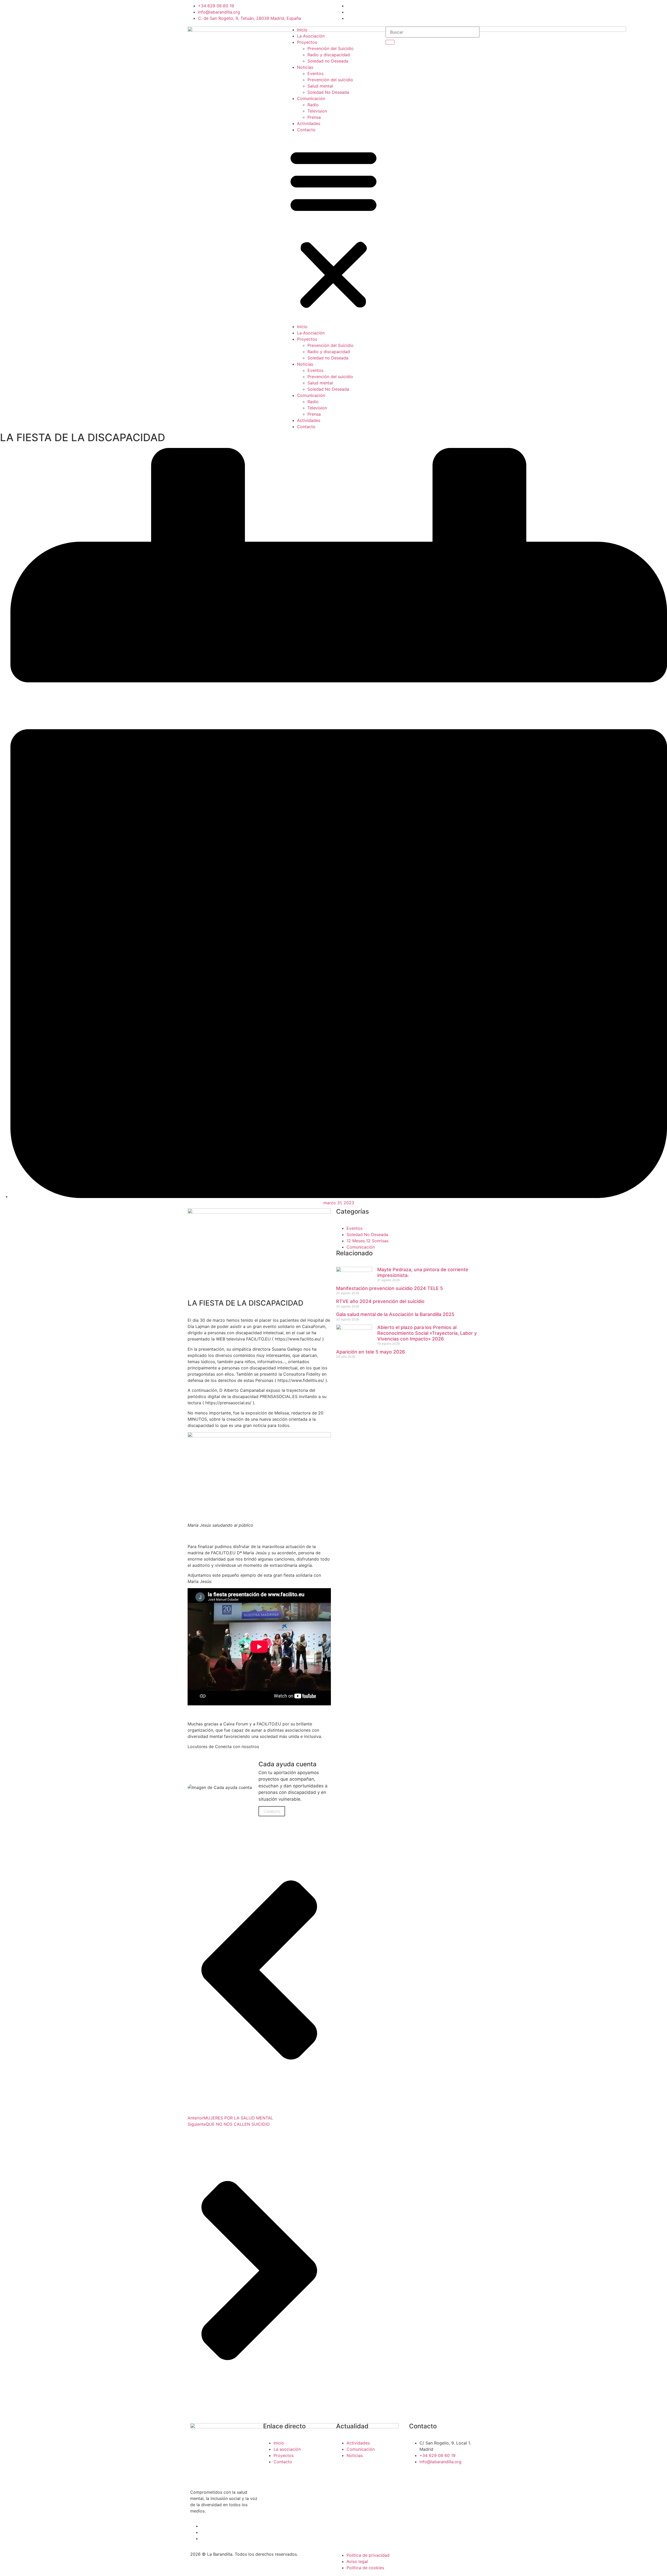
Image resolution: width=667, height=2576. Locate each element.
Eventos (315, 73)
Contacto (306, 130)
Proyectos (307, 42)
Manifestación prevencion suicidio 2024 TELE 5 (390, 1288)
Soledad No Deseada (328, 92)
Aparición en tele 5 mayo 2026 (371, 1352)
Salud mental (320, 86)
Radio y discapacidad (329, 55)
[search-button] (390, 42)
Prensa (314, 117)
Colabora (272, 1811)
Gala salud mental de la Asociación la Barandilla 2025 (395, 1314)
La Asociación (311, 36)
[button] (333, 228)
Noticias (305, 67)
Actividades (309, 123)
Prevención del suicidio (330, 80)
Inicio (302, 30)
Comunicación (311, 98)
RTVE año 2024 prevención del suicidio (380, 1301)
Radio (313, 105)
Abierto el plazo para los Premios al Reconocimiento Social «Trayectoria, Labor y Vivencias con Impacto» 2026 (427, 1333)
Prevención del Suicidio (331, 48)
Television (317, 111)
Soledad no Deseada (328, 61)
